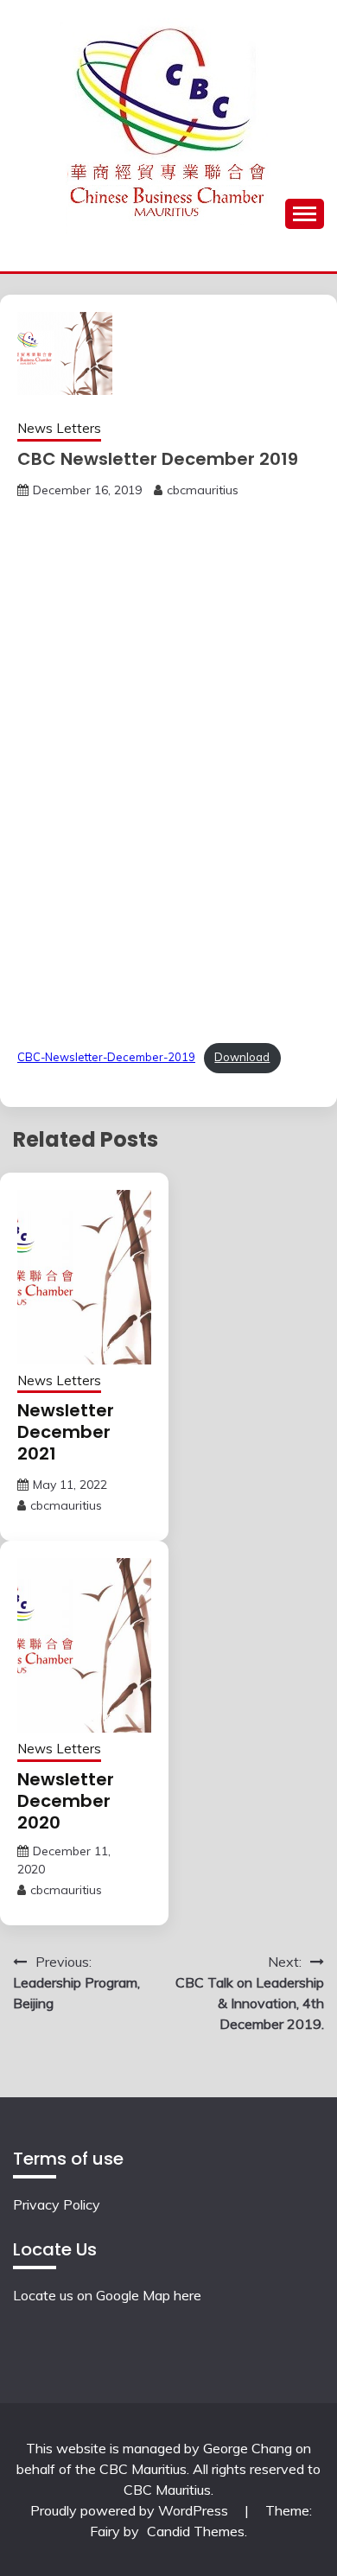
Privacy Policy (57, 2204)
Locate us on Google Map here (107, 2295)
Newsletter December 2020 (66, 1801)
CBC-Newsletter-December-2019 (106, 1057)
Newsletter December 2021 (66, 1432)
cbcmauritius (203, 490)
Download (242, 1057)
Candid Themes (196, 2531)
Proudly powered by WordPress (131, 2510)
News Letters (59, 428)
